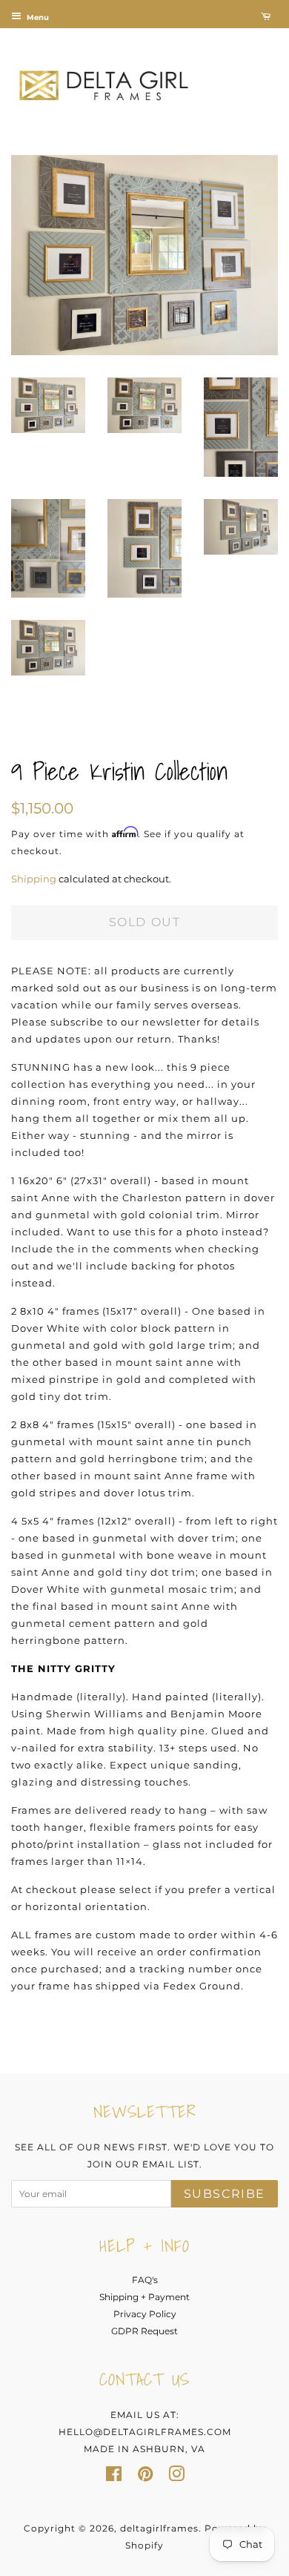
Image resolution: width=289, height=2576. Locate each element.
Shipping (34, 879)
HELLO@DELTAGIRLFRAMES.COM (145, 2432)
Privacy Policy (145, 2314)
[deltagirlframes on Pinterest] (145, 2477)
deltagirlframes (159, 2528)
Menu (37, 17)
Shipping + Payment (144, 2297)
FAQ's (145, 2280)
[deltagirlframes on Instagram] (176, 2477)
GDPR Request (144, 2331)
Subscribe (225, 2194)
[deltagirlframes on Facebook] (114, 2477)
